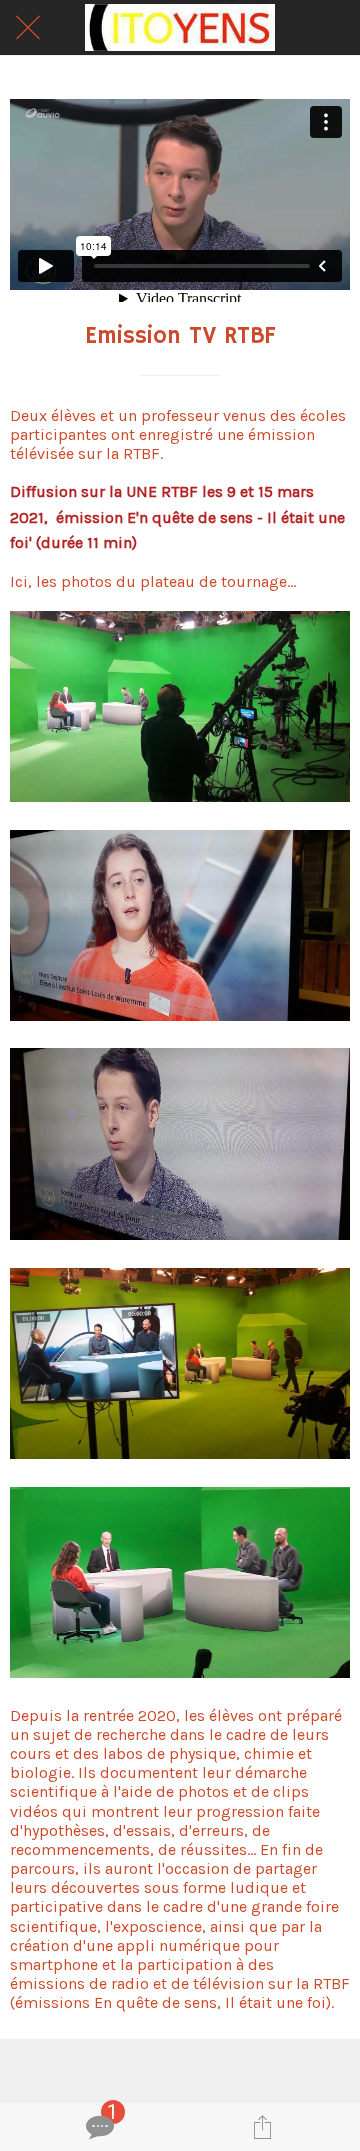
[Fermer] (28, 28)
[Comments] (98, 2127)
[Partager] (262, 2127)
